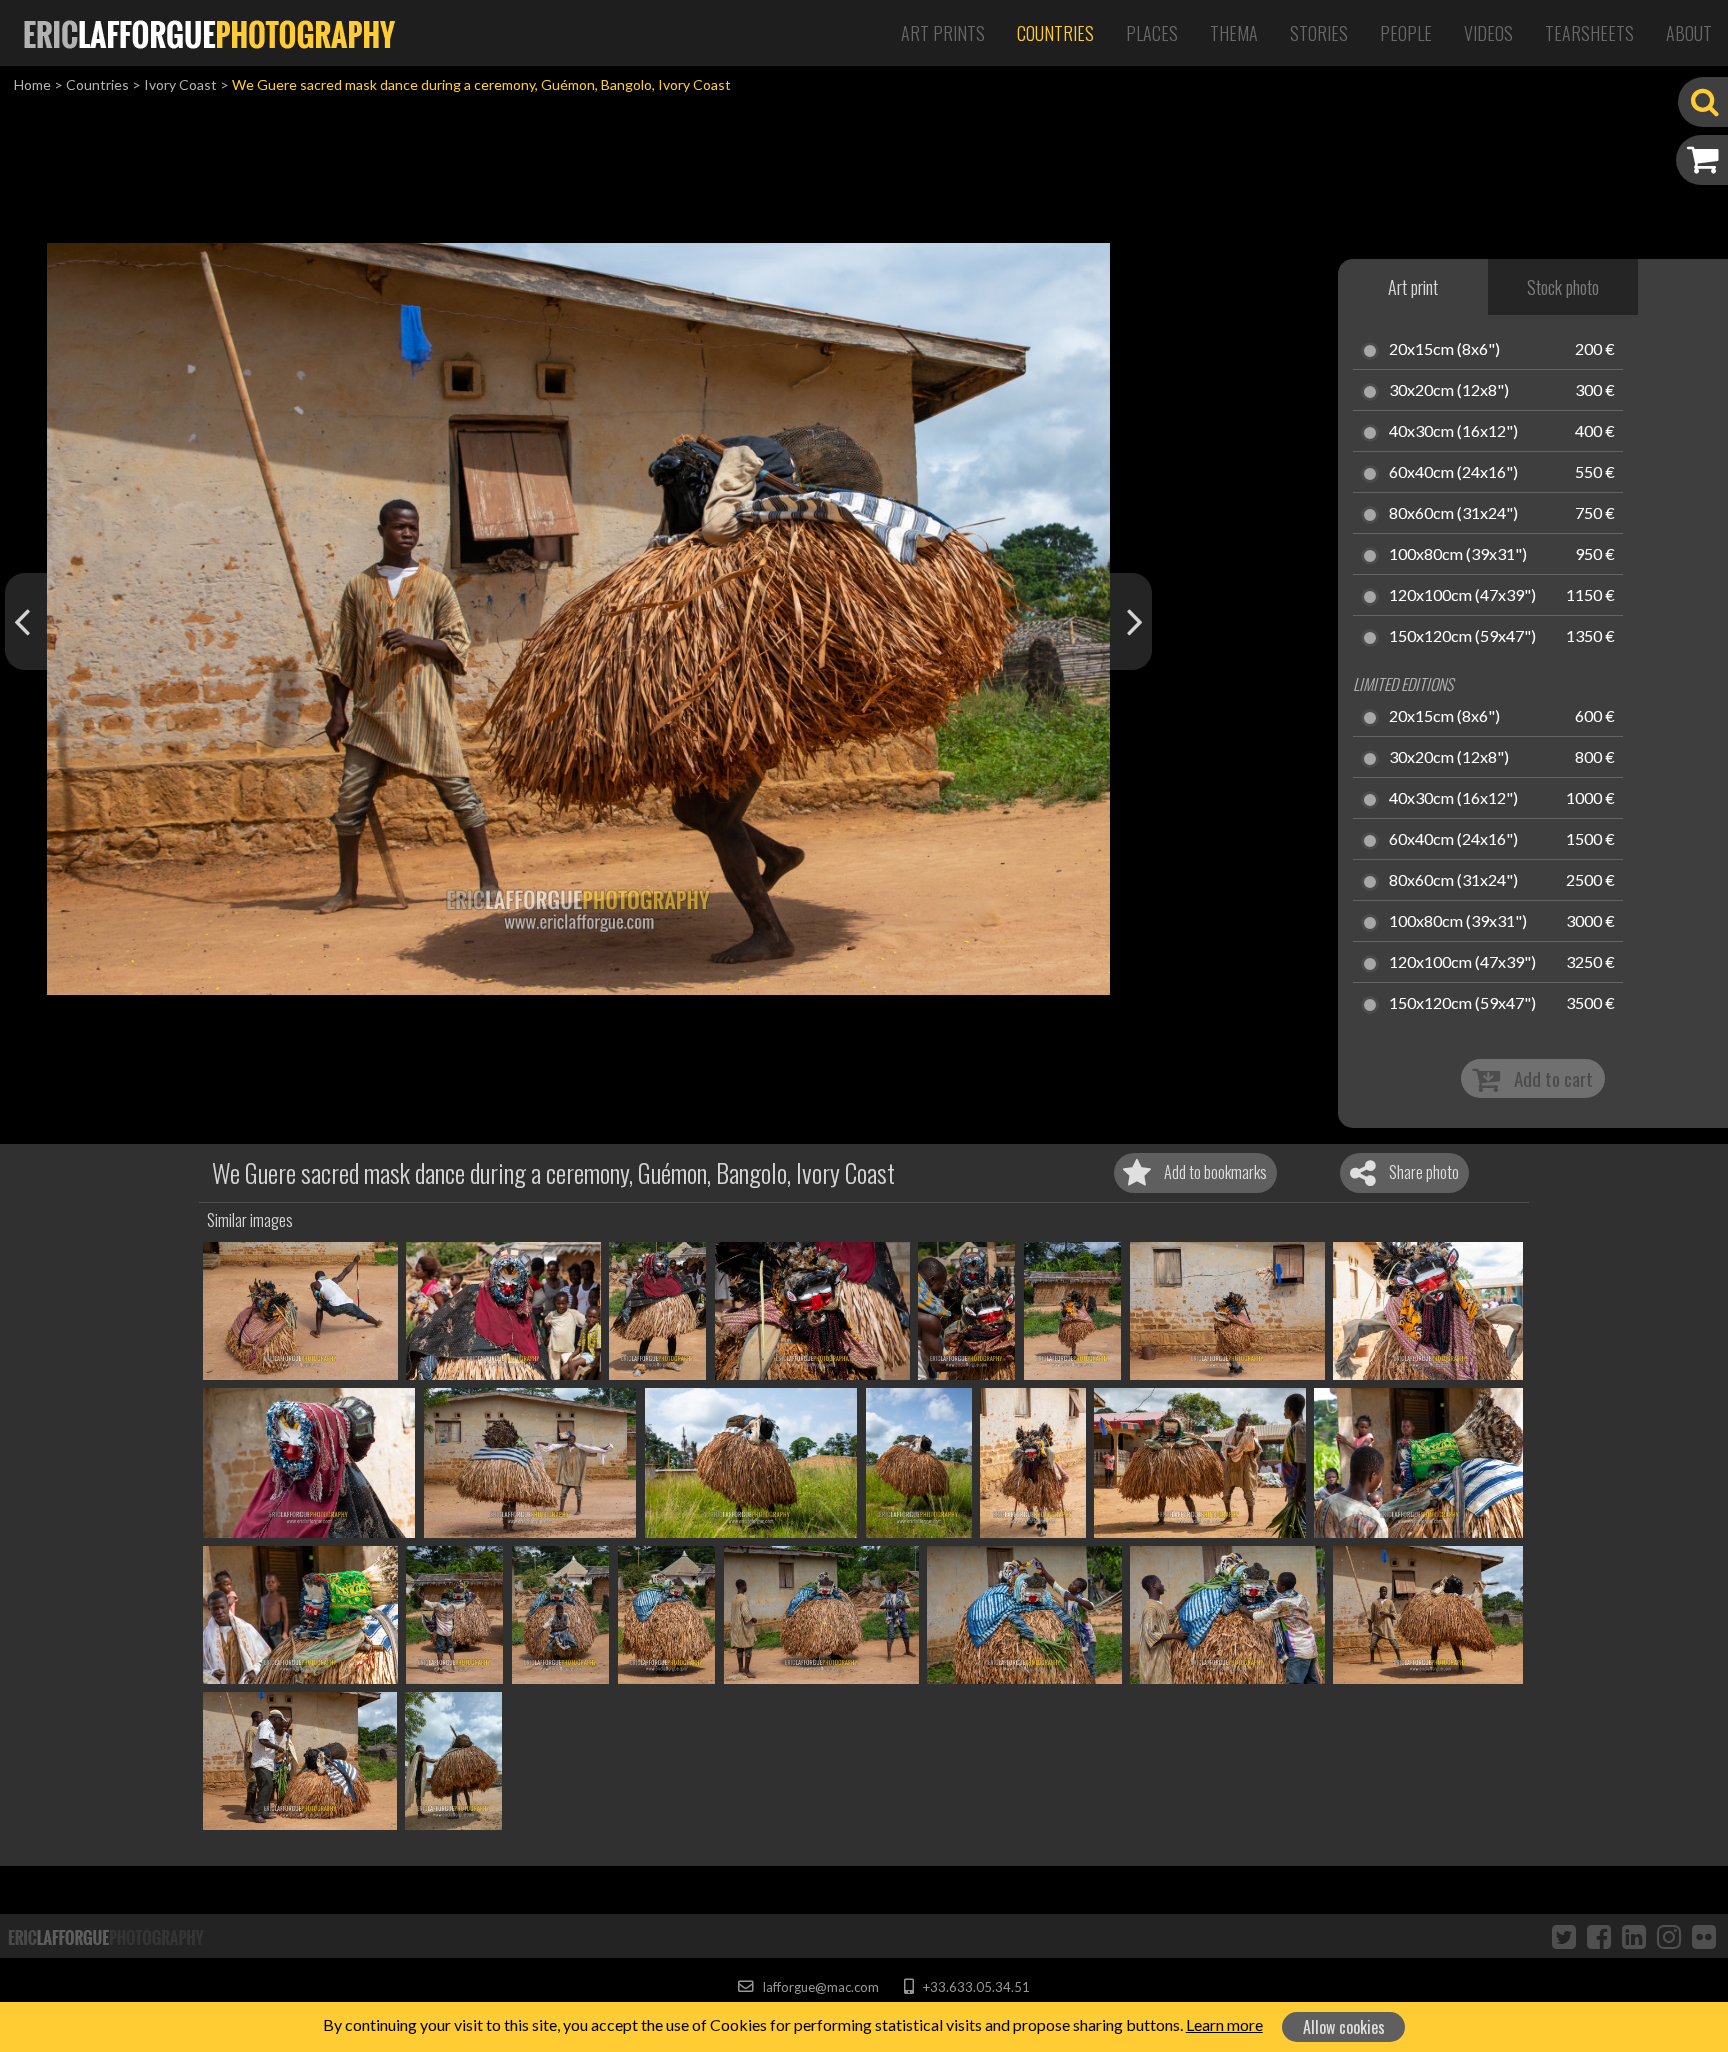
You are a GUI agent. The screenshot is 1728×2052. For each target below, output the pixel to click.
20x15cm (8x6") (1444, 350)
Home (32, 84)
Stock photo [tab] (1563, 287)
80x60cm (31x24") (1453, 514)
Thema (1234, 33)
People (1406, 33)
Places (1152, 33)
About (1689, 33)
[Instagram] (1669, 1936)
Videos (1488, 33)
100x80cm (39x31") (1458, 555)
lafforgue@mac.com (819, 1987)
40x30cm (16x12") (1453, 432)
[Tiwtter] (1564, 1936)
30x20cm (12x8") (1449, 391)
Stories (1319, 33)
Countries (1055, 33)
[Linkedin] (1634, 1936)
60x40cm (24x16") (1453, 473)
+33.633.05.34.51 (974, 1987)
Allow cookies (1344, 2027)
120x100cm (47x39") (1462, 596)
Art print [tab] (1413, 287)
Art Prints (943, 33)
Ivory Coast (180, 84)
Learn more (1224, 2024)
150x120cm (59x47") (1462, 637)
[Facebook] (1599, 1936)
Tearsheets (1589, 33)
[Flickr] (1704, 1936)
